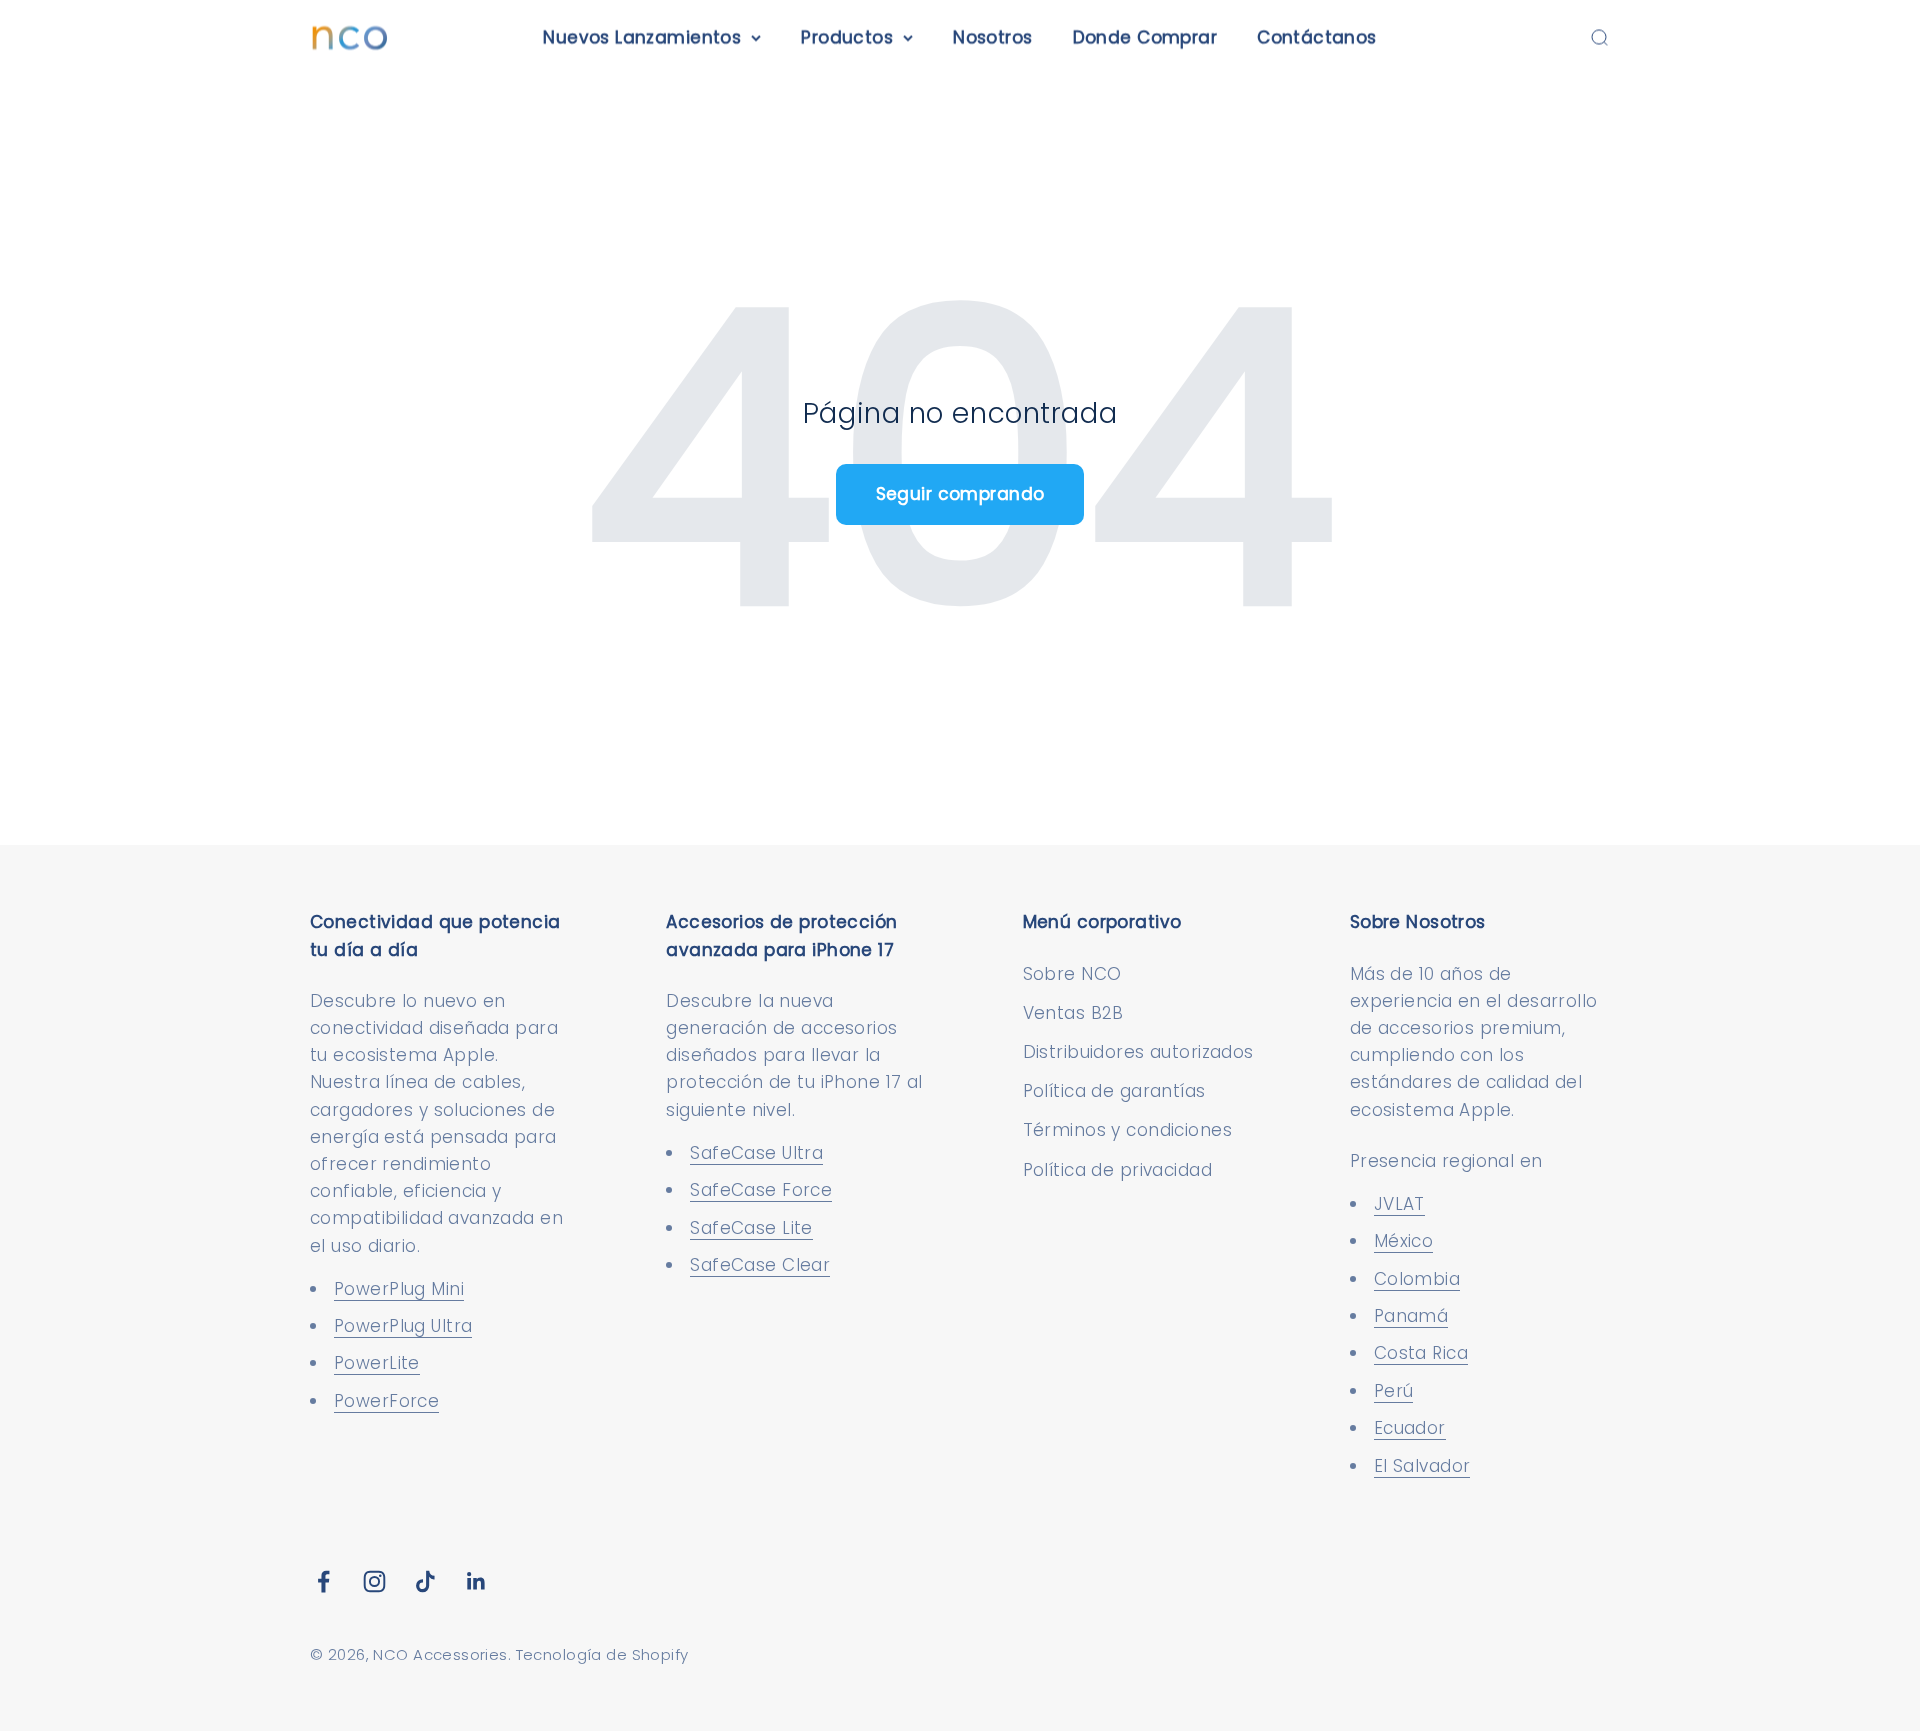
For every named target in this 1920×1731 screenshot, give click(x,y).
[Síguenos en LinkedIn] (476, 1581)
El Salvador (1422, 1466)
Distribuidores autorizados (1138, 1052)
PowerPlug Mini (399, 1289)
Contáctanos (1317, 37)
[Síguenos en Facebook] (323, 1581)
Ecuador (1410, 1428)
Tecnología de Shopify (602, 1654)
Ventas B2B (1073, 1013)
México (1404, 1241)
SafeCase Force (761, 1190)
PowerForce (386, 1401)
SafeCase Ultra (756, 1153)
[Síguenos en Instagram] (374, 1581)
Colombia (1417, 1279)
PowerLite (377, 1363)
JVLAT (1399, 1204)
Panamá (1411, 1316)
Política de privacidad (1117, 1170)
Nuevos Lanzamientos (642, 37)
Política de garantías (1114, 1091)
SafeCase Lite (751, 1228)
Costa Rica (1421, 1353)
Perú (1394, 1391)
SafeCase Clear (760, 1265)
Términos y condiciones (1127, 1130)
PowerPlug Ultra (403, 1326)
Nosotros (992, 37)
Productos (847, 37)
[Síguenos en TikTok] (425, 1581)
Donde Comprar (1145, 37)
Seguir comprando (960, 494)
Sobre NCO (1072, 974)
